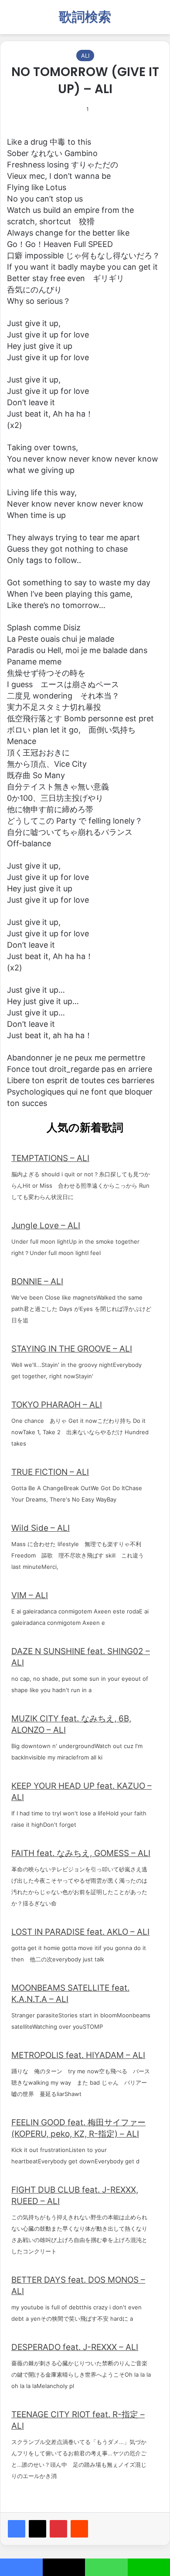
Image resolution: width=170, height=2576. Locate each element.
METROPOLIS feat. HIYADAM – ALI (78, 2055)
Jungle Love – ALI (46, 1225)
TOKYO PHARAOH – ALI (57, 1405)
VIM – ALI (30, 1595)
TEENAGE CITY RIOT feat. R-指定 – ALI (78, 2420)
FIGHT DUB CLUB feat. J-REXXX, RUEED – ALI (75, 2195)
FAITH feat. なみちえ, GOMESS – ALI (81, 1853)
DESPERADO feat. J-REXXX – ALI (75, 2347)
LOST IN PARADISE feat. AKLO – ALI (80, 1932)
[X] (37, 2529)
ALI (85, 56)
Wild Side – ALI (41, 1528)
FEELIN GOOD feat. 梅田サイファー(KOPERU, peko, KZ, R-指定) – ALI (78, 2128)
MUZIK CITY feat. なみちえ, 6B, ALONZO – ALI (71, 1724)
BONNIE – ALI (37, 1281)
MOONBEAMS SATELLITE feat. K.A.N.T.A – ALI (70, 1994)
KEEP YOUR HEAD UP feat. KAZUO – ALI (82, 1792)
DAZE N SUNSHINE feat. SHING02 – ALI (81, 1657)
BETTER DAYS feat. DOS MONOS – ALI (78, 2286)
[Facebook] (17, 2529)
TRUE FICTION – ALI (50, 1472)
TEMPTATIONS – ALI (50, 1158)
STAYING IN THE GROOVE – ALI (72, 1349)
